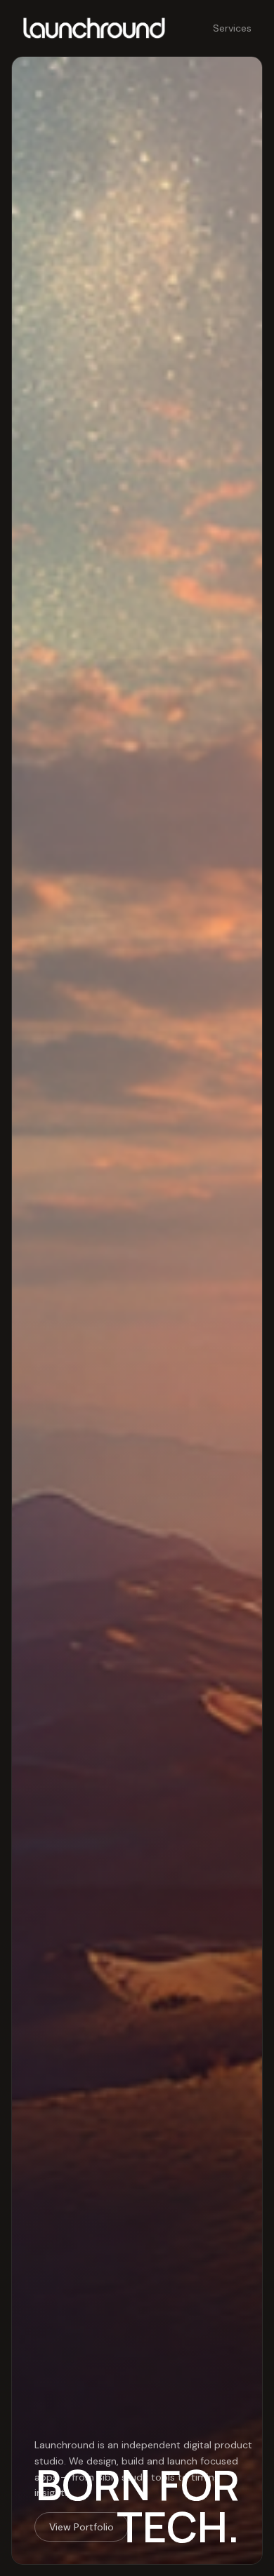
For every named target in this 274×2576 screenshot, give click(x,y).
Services (232, 28)
